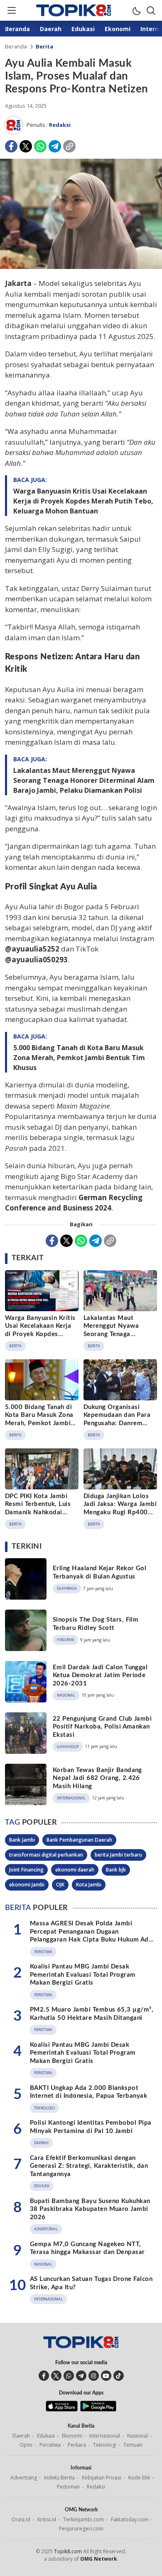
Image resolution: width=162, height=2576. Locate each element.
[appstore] (62, 2409)
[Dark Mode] (136, 10)
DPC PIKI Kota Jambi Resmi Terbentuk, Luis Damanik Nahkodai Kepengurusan (38, 1508)
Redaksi (60, 125)
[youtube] (106, 2376)
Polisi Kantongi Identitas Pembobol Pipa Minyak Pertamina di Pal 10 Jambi (91, 2127)
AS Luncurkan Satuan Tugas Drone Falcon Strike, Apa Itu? (91, 2283)
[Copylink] (69, 146)
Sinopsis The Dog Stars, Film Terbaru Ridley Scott (96, 1624)
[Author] (14, 125)
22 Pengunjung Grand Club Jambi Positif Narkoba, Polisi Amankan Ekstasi (102, 1727)
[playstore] (98, 2409)
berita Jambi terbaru (118, 1855)
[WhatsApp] (40, 146)
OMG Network (99, 2559)
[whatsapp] (69, 2376)
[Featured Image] (81, 267)
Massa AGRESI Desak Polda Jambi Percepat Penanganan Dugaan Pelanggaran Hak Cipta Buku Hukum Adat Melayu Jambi (92, 1936)
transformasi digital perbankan (46, 1855)
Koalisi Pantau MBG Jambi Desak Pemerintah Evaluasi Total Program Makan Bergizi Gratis (83, 1975)
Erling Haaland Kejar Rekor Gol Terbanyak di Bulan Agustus (99, 1572)
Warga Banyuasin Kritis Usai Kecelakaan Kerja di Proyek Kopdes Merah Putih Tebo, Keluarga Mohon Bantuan (83, 501)
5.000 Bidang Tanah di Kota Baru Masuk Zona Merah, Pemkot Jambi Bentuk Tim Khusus (79, 1058)
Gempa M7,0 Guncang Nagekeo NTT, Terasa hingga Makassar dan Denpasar (87, 2248)
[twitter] (56, 2376)
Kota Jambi (89, 1885)
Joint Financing (26, 1870)
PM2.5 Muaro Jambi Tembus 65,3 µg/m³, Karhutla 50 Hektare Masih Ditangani (92, 2014)
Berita (44, 46)
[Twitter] (26, 146)
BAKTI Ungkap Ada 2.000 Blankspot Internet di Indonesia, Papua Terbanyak (88, 2092)
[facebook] (44, 2376)
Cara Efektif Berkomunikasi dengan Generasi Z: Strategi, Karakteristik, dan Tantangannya (89, 2166)
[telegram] (81, 2376)
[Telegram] (55, 146)
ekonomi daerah (75, 1870)
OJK (60, 1885)
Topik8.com (68, 2551)
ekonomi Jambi (27, 1885)
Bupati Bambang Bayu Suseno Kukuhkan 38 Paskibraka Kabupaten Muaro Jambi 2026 (90, 2209)
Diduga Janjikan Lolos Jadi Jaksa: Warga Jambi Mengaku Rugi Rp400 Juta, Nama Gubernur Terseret (120, 1512)
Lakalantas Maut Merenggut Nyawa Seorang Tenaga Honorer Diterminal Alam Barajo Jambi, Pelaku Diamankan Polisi (84, 780)
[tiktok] (119, 2376)
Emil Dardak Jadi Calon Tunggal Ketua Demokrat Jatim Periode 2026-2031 (100, 1675)
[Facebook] (11, 146)
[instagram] (94, 2376)
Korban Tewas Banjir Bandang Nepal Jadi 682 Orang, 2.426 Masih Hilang (97, 1778)
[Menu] (11, 10)
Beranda (16, 46)
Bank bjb (116, 1870)
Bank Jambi (22, 1840)
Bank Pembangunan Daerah (79, 1840)
